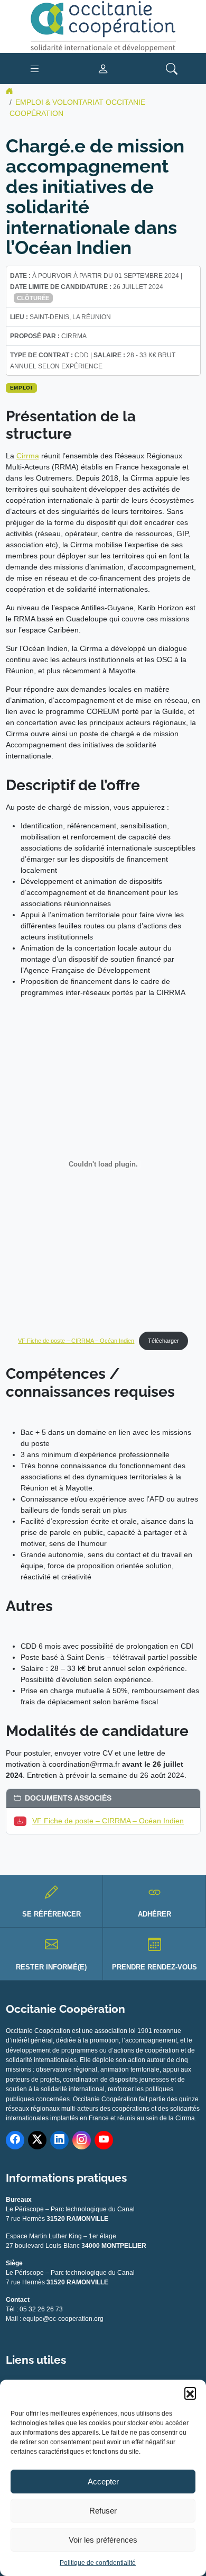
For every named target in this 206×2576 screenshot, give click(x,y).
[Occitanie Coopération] (103, 26)
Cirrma (28, 456)
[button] (190, 2393)
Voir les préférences (103, 2540)
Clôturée (33, 298)
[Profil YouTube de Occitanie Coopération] (104, 2140)
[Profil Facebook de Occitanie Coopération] (15, 2140)
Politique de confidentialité (98, 2563)
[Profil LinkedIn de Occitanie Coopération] (59, 2140)
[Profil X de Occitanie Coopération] (37, 2140)
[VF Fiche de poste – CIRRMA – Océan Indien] (22, 1821)
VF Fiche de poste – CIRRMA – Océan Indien (76, 1341)
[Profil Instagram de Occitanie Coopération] (82, 2140)
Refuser (103, 2511)
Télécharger (163, 1341)
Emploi (21, 388)
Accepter (103, 2482)
